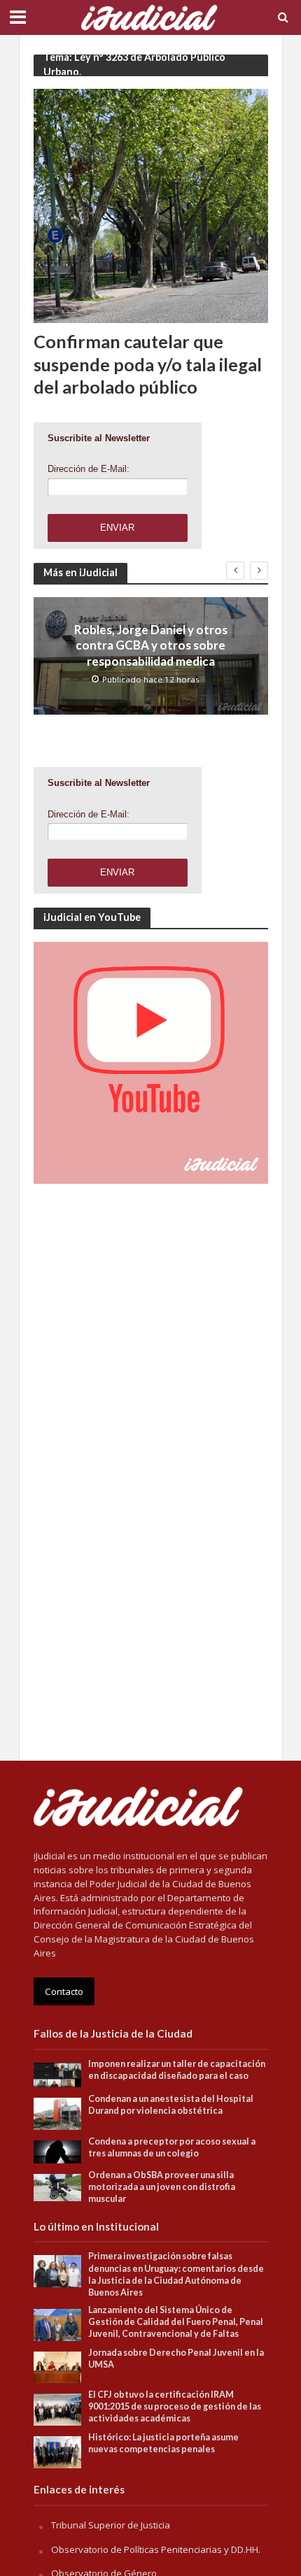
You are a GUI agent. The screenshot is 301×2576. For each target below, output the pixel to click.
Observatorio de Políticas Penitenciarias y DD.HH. (156, 2549)
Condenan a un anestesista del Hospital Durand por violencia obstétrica (171, 2105)
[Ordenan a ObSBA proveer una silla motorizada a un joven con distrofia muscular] (58, 2187)
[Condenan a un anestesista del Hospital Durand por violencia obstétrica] (58, 2112)
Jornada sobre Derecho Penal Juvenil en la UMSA (176, 2359)
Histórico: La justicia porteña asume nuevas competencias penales (163, 2443)
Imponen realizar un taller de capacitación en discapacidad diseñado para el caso (177, 2070)
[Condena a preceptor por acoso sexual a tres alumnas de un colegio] (58, 2151)
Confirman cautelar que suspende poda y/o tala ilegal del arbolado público (148, 364)
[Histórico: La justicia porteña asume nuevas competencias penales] (58, 2452)
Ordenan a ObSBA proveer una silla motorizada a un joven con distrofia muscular (162, 2187)
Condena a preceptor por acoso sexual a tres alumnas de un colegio (172, 2147)
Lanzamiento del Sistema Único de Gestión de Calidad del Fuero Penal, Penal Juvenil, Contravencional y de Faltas (176, 2322)
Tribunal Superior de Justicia (111, 2525)
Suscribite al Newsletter (99, 438)
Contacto (64, 1991)
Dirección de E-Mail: (89, 469)
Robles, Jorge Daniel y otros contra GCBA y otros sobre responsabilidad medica (151, 645)
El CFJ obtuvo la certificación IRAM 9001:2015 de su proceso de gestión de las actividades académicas (175, 2406)
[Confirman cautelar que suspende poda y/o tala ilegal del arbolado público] (151, 205)
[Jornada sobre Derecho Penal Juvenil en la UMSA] (58, 2366)
